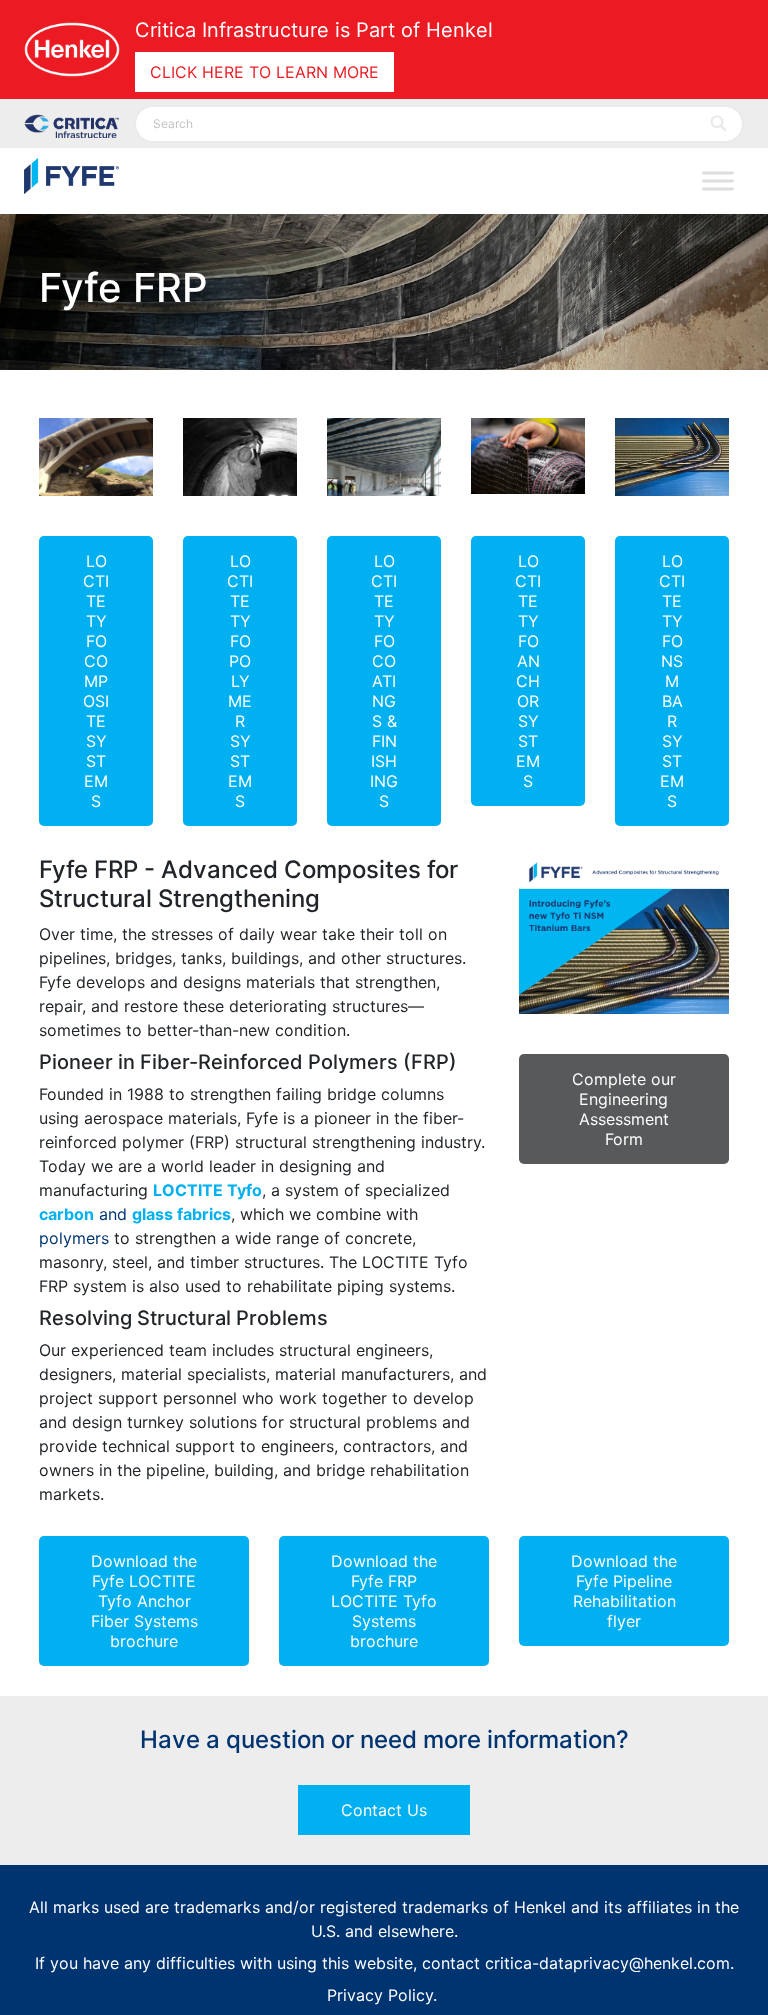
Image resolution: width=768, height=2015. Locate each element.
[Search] (719, 124)
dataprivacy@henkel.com (634, 1963)
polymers (74, 1238)
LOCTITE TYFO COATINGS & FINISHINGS (384, 681)
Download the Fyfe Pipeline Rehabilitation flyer (624, 1591)
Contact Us (384, 1810)
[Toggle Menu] (718, 181)
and (135, 1214)
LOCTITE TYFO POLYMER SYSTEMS (240, 681)
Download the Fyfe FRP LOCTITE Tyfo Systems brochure (384, 1601)
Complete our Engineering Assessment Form (624, 1109)
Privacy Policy (380, 1995)
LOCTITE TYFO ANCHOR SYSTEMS (528, 671)
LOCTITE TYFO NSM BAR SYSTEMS (672, 681)
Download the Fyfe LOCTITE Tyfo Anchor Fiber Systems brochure (144, 1601)
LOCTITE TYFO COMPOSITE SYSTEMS (96, 681)
